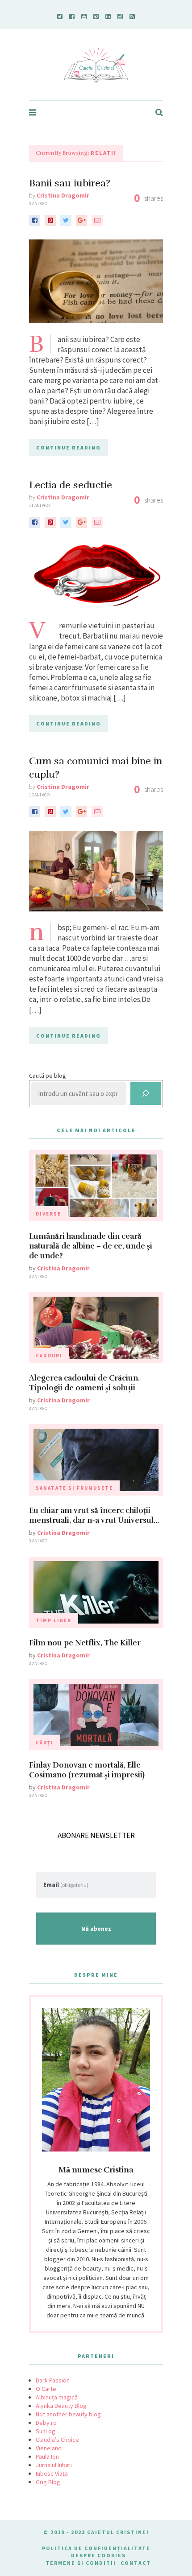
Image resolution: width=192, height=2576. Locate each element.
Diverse (48, 1214)
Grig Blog (48, 2482)
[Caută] (146, 1094)
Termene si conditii (81, 2563)
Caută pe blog (48, 1076)
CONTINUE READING (69, 447)
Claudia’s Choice (57, 2440)
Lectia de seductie (71, 485)
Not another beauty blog (68, 2414)
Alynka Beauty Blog (61, 2406)
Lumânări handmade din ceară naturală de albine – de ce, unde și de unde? (91, 1246)
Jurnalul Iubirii (54, 2465)
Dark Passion (53, 2380)
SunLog (46, 2431)
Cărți (45, 1743)
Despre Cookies (98, 2555)
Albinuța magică (57, 2397)
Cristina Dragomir (63, 195)
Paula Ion (47, 2456)
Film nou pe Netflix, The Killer (85, 1643)
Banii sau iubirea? (70, 183)
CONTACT (136, 2563)
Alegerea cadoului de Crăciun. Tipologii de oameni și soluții (84, 1383)
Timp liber (54, 1620)
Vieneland (49, 2448)
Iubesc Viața (52, 2473)
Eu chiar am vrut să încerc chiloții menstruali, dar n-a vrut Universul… (94, 1515)
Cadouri (49, 1356)
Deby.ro (46, 2423)
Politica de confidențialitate (96, 2548)
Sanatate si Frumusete (74, 1488)
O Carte (46, 2389)
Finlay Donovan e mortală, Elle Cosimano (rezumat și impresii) (87, 1770)
